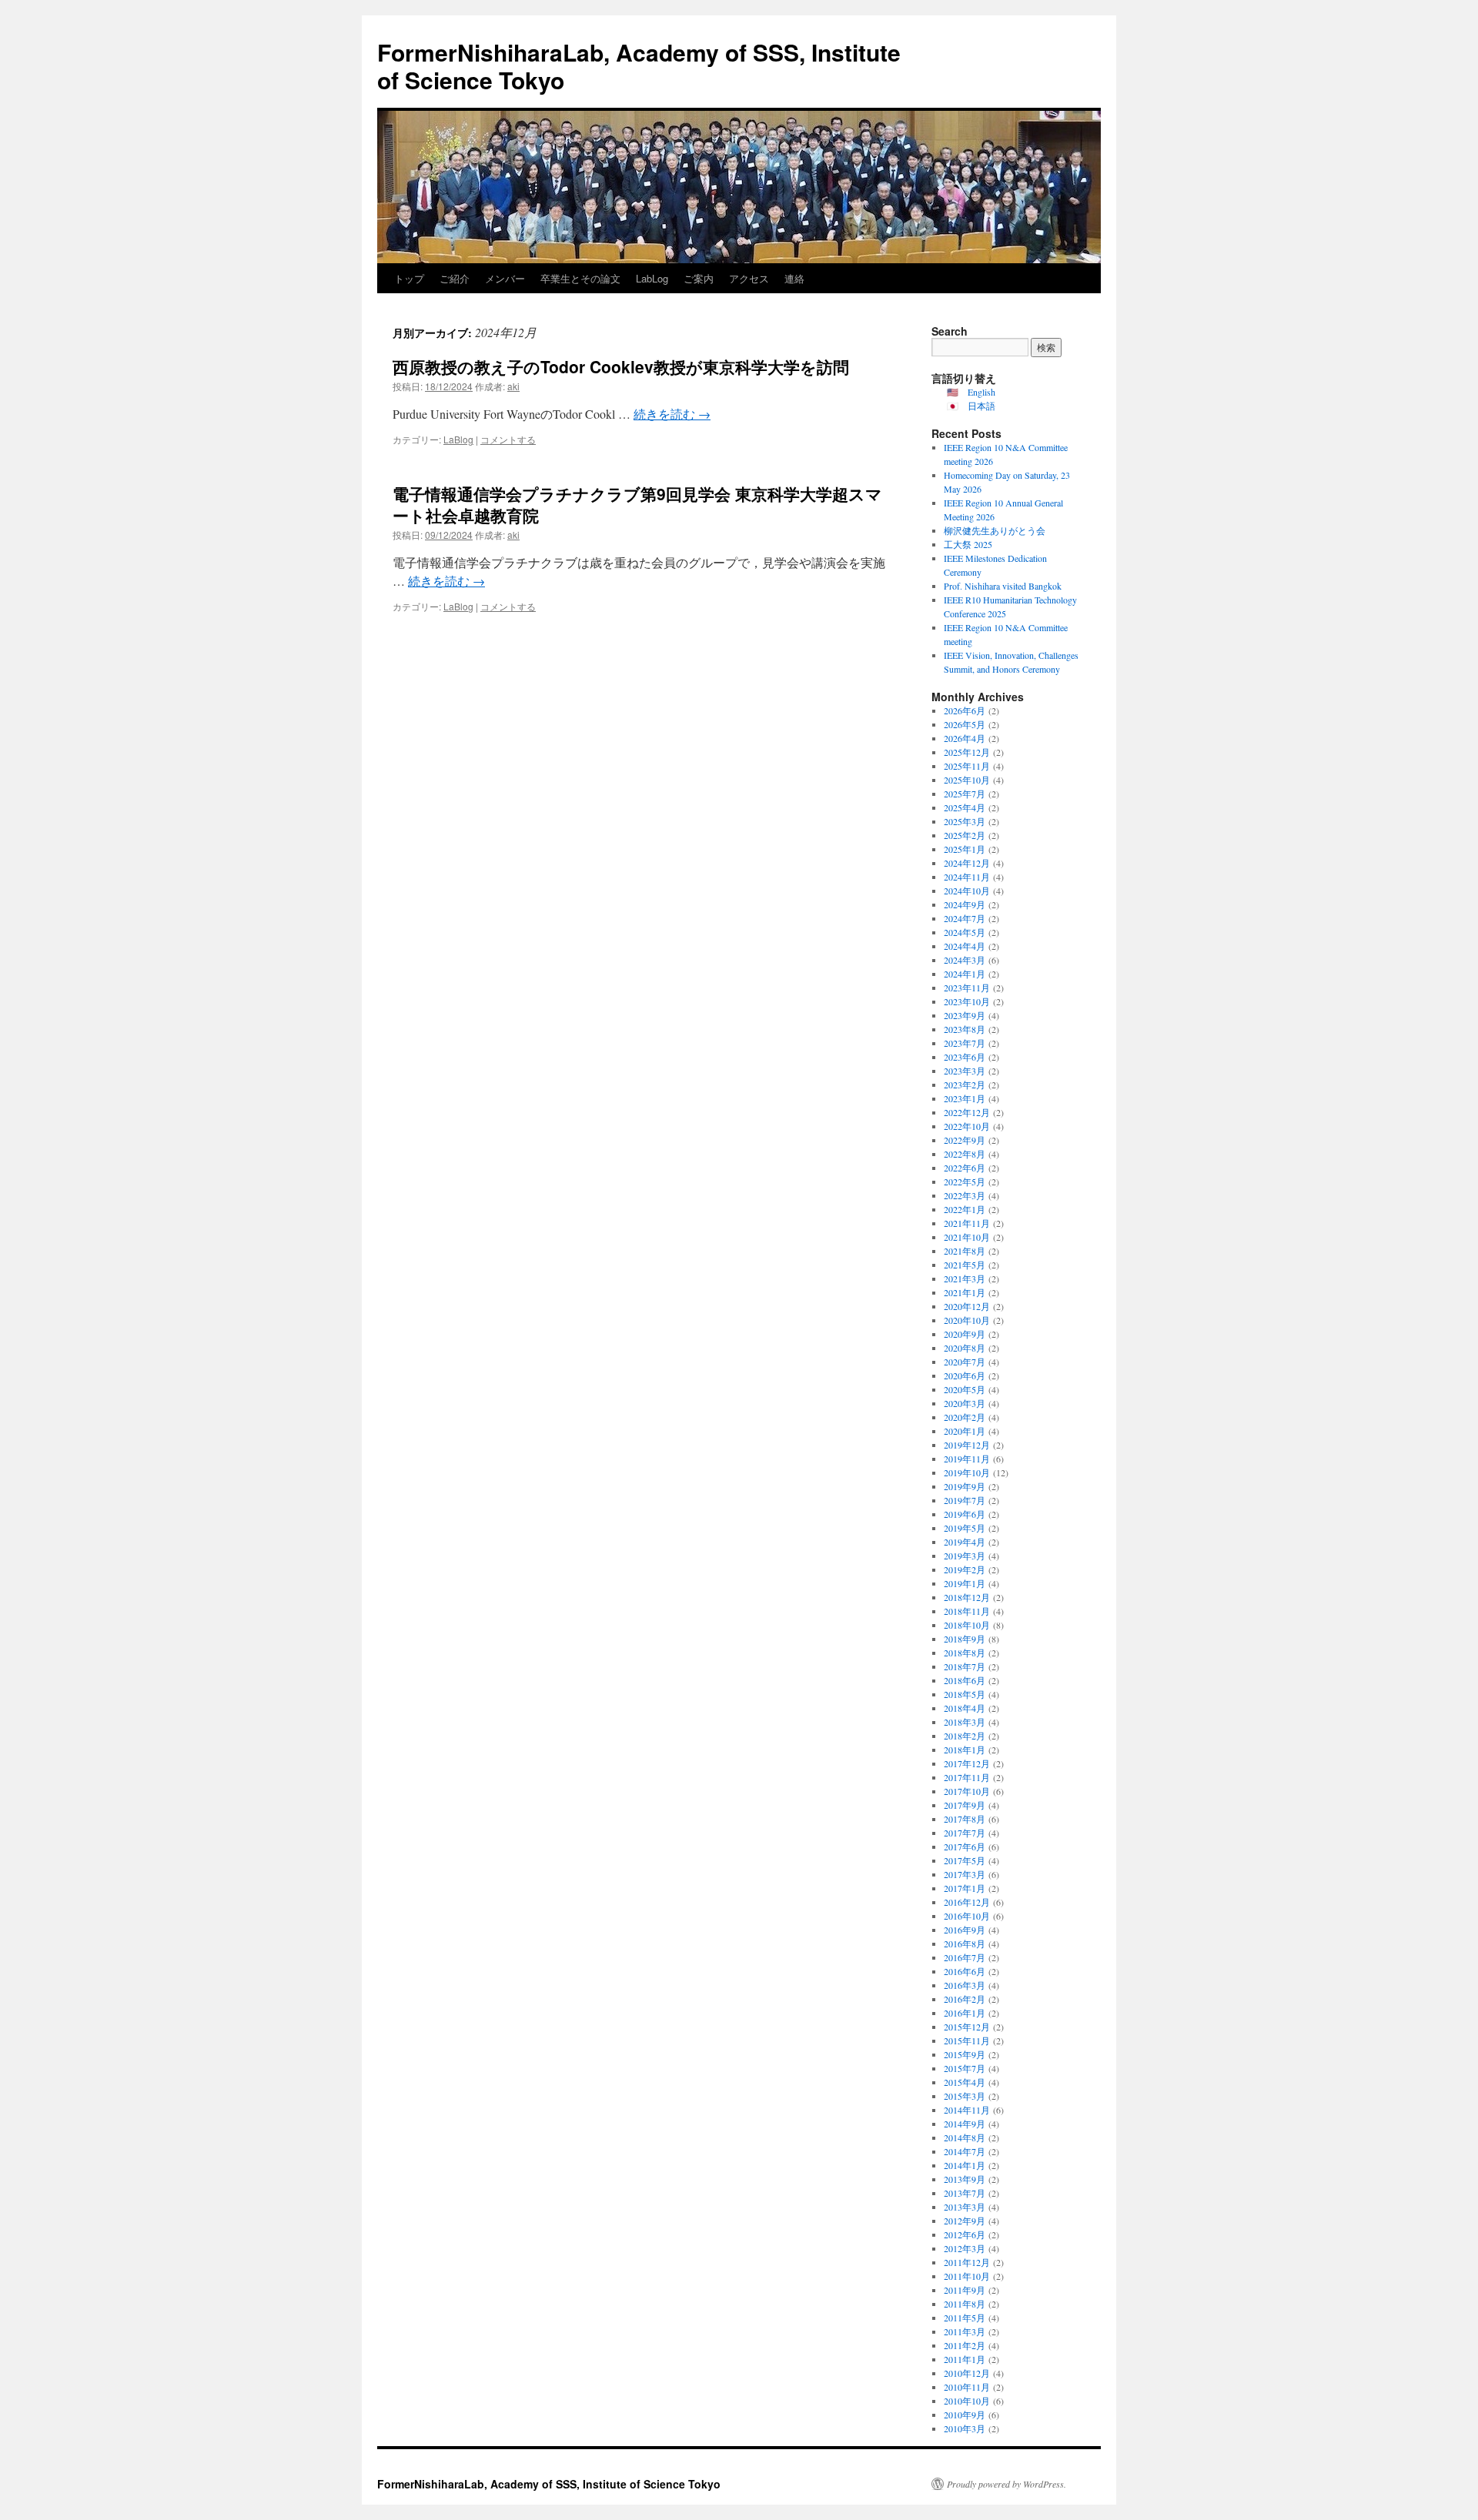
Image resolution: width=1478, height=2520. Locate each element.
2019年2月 (965, 1569)
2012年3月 (965, 2248)
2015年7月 (965, 2068)
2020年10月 (967, 1320)
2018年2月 (965, 1736)
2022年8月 (965, 1154)
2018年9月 (965, 1639)
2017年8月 (965, 1819)
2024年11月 (967, 877)
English (981, 392)
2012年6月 (965, 2234)
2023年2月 (965, 1085)
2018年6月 (965, 1680)
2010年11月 (967, 2387)
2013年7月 (965, 2193)
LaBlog (458, 439)
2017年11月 (967, 1777)
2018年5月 (965, 1694)
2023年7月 (965, 1043)
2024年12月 (967, 863)
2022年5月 (965, 1181)
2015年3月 (965, 2096)
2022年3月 (965, 1195)
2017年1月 (965, 1888)
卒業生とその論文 (580, 278)
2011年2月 (965, 2345)
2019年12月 (967, 1445)
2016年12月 (967, 1902)
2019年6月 (965, 1514)
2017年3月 (965, 1874)
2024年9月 (965, 904)
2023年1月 (965, 1098)
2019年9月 (965, 1486)
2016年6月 (965, 1971)
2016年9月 (965, 1930)
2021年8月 (965, 1251)
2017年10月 (967, 1791)
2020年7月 (965, 1362)
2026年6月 (965, 710)
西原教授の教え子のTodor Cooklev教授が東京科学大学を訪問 (621, 366)
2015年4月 (965, 2082)
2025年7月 (965, 794)
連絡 (794, 278)
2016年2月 (965, 1999)
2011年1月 (965, 2359)
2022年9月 (965, 1140)
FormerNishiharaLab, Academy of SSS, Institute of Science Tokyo (639, 66)
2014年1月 (965, 2165)
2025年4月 (965, 807)
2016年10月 (967, 1916)
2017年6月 (965, 1847)
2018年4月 (965, 1708)
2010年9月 (965, 2415)
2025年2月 (965, 835)
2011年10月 (967, 2276)
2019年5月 (965, 1528)
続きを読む (672, 414)
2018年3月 (965, 1722)
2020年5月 (965, 1389)
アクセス (749, 278)
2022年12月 (967, 1112)
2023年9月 (965, 1015)
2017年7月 (965, 1833)
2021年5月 (965, 1265)
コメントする (508, 439)
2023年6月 (965, 1057)
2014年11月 (967, 2110)
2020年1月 (965, 1431)
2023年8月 (965, 1029)
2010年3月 (965, 2428)
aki (513, 386)
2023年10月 (967, 1001)
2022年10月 (967, 1126)
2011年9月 (965, 2290)
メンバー (505, 278)
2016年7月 (965, 1957)
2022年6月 (965, 1168)
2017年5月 (965, 1860)
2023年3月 (965, 1071)
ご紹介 (455, 278)
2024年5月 (965, 932)
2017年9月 (965, 1805)
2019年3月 (965, 1556)
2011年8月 (965, 2304)
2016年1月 (965, 2013)
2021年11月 (967, 1223)
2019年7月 (965, 1500)
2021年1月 (965, 1292)
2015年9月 (965, 2054)
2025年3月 (965, 821)
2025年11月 (967, 766)
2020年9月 (965, 1334)
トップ (409, 278)
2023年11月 (967, 988)
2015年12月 (967, 2027)
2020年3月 (965, 1403)
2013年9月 (965, 2179)
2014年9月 (965, 2124)
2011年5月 (965, 2318)
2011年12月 (967, 2262)
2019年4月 (965, 1542)
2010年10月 (967, 2401)
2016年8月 (965, 1943)
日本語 (981, 406)
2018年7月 (965, 1666)
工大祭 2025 (968, 544)
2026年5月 (965, 724)
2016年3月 (965, 1985)
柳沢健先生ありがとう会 (995, 530)
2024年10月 (967, 891)
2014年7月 (965, 2151)
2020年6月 (965, 1375)
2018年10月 (967, 1625)
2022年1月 (965, 1209)
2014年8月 (965, 2137)
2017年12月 (967, 1763)
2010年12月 (967, 2373)
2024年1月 (965, 974)
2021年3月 (965, 1278)
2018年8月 (965, 1653)
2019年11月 (967, 1459)
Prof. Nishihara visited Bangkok (1003, 586)
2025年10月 (967, 780)
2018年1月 (965, 1750)
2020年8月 (965, 1348)
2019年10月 (967, 1472)
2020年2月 (965, 1417)
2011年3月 (965, 2331)
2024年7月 (965, 918)
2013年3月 (965, 2207)
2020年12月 (967, 1306)
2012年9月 (965, 2221)
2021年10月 (967, 1237)
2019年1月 (965, 1583)
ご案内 (699, 278)
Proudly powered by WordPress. (1007, 2484)
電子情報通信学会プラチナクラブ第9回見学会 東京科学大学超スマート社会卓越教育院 (637, 504)
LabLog (652, 278)
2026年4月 (965, 738)
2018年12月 (967, 1597)
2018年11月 (967, 1611)
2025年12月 (967, 752)
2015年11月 (967, 2040)
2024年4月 (965, 946)
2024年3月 (965, 960)
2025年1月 (965, 849)
